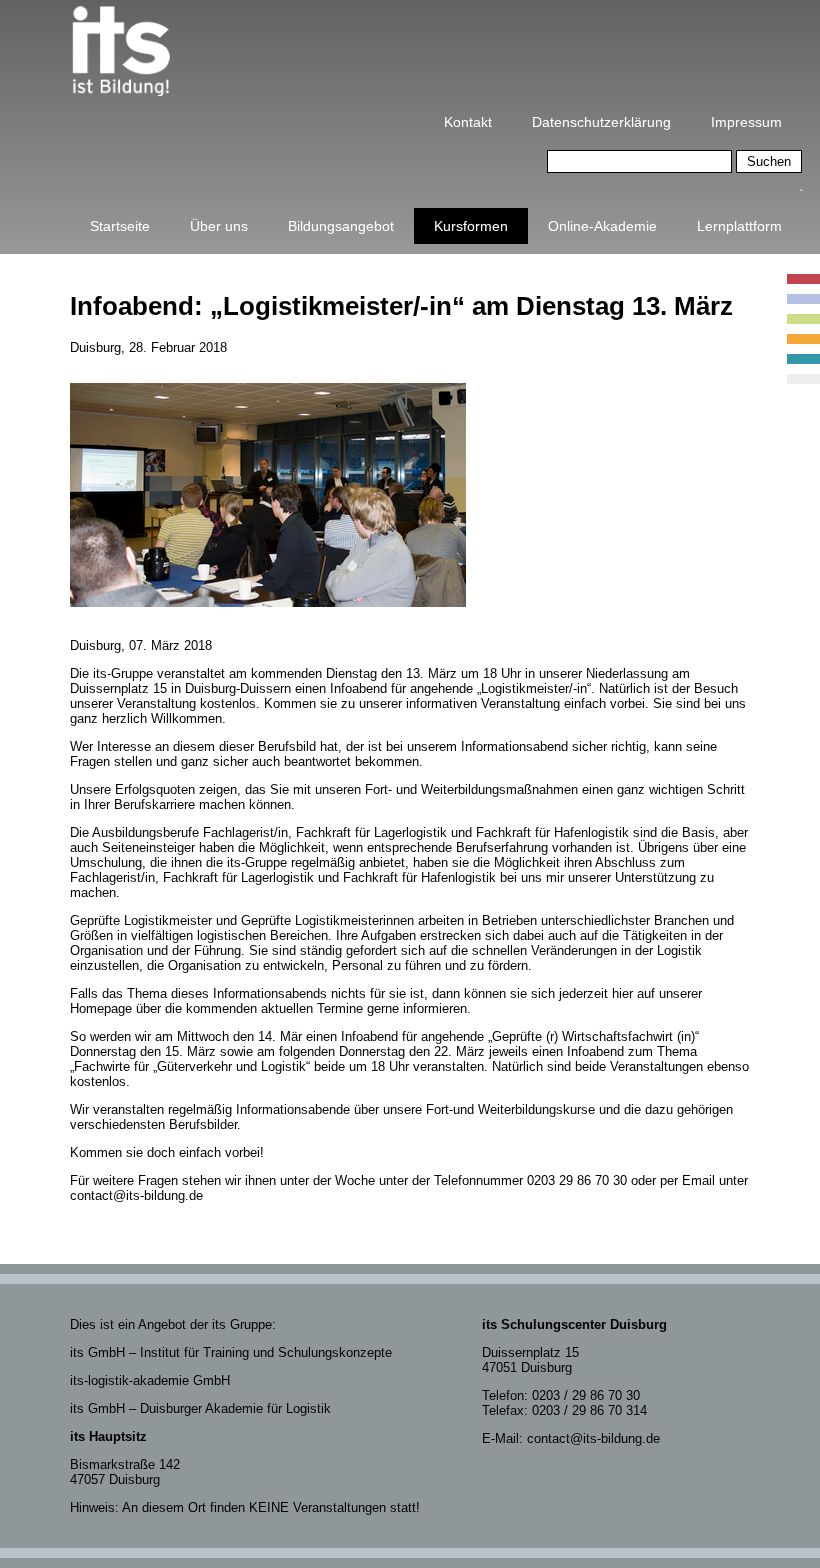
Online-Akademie (602, 226)
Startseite (120, 226)
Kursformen (471, 226)
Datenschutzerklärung (601, 122)
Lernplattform (739, 226)
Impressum (746, 122)
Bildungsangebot (341, 226)
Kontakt (468, 122)
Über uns (219, 226)
